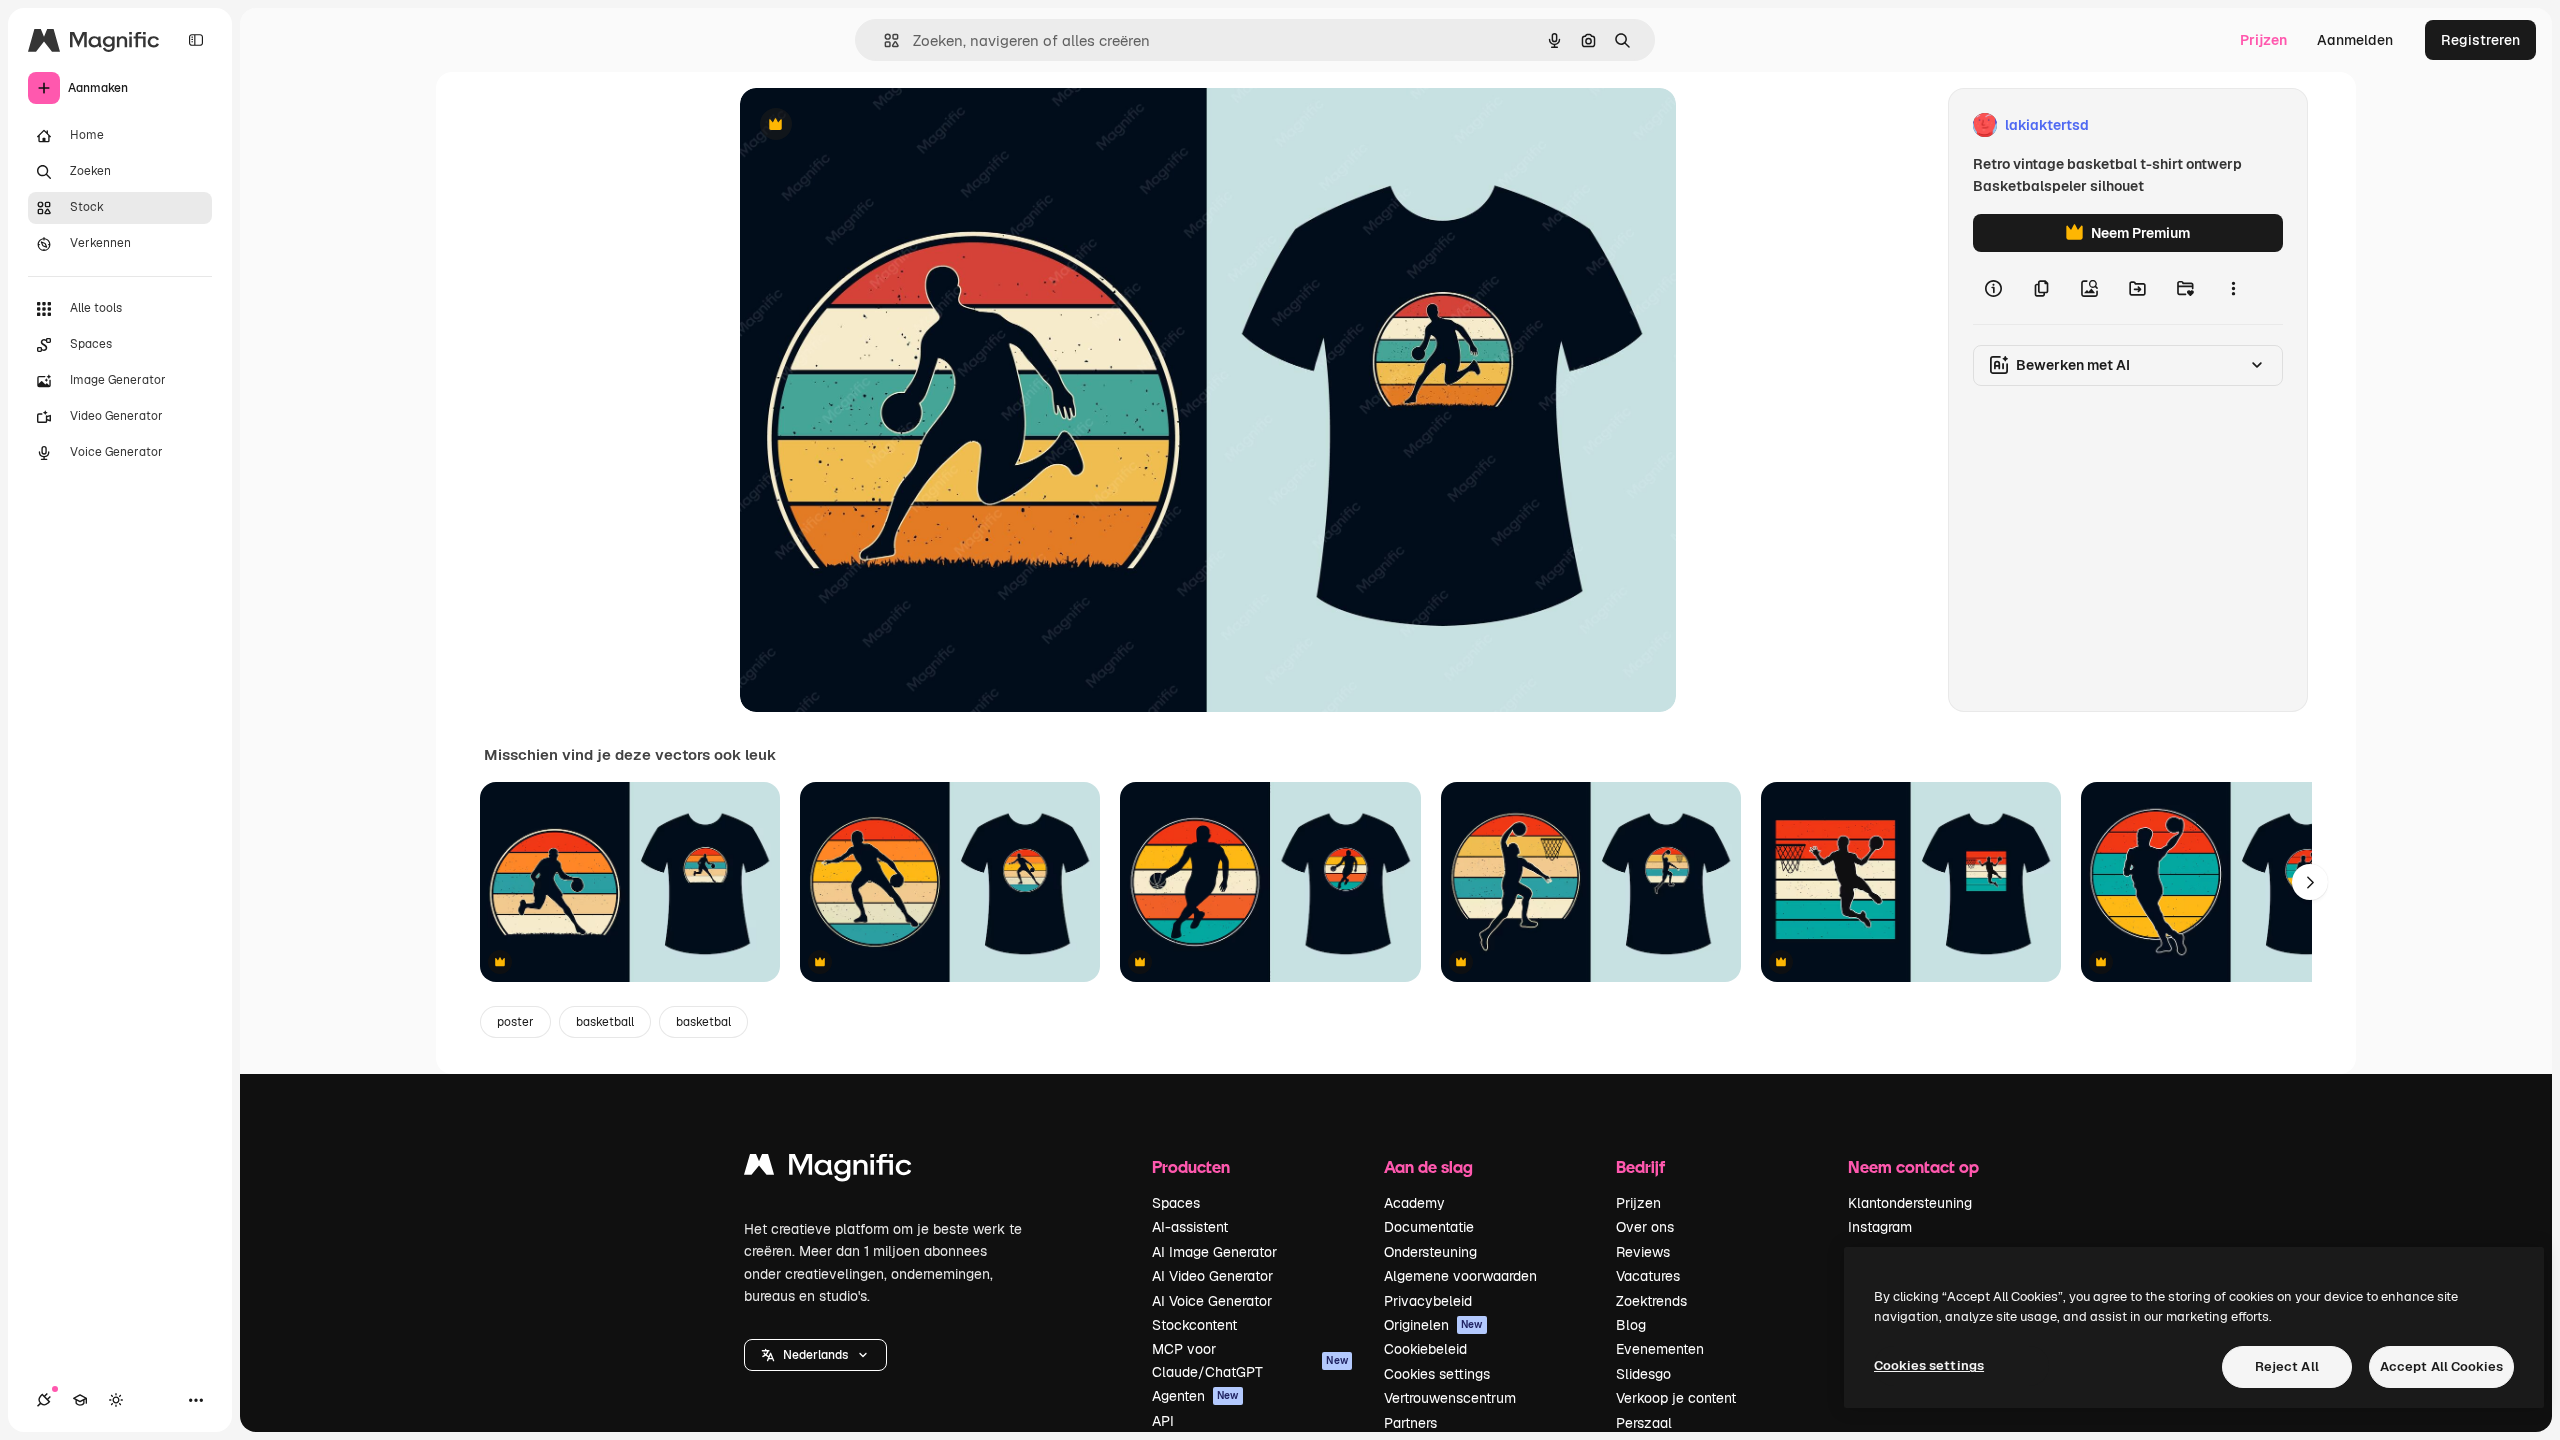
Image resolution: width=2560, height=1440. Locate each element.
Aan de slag (1428, 1166)
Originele (871, 125)
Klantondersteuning (1910, 1203)
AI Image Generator (1214, 1252)
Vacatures (1648, 1276)
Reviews (1643, 1252)
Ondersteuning (1430, 1252)
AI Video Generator (1212, 1276)
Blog (1631, 1325)
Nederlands (815, 1355)
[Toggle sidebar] (196, 40)
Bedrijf (1640, 1166)
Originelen (1433, 1325)
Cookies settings (1437, 1374)
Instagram (1880, 1227)
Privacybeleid (1428, 1301)
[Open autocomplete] (883, 40)
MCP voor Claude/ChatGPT (1250, 1360)
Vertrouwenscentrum (1450, 1398)
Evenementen (1660, 1349)
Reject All (2287, 1366)
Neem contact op (1913, 1166)
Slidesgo (1643, 1374)
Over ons (1645, 1227)
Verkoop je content (1676, 1398)
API (1163, 1421)
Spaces (1176, 1203)
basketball (605, 1022)
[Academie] (80, 1400)
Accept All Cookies (2441, 1366)
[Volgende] (2310, 882)
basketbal (703, 1022)
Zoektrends (1651, 1301)
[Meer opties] (2233, 288)
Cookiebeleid (1425, 1349)
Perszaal (1644, 1423)
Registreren (2480, 40)
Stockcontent (1194, 1325)
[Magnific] (828, 1169)
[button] (815, 1355)
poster (515, 1022)
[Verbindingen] (44, 1400)
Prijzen (2263, 40)
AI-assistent (1190, 1227)
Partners (1410, 1423)
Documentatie (1429, 1227)
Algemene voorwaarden (1460, 1276)
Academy (1414, 1203)
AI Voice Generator (1212, 1301)
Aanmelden (2355, 40)
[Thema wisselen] (116, 1400)
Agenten (1195, 1396)
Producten (1191, 1166)
